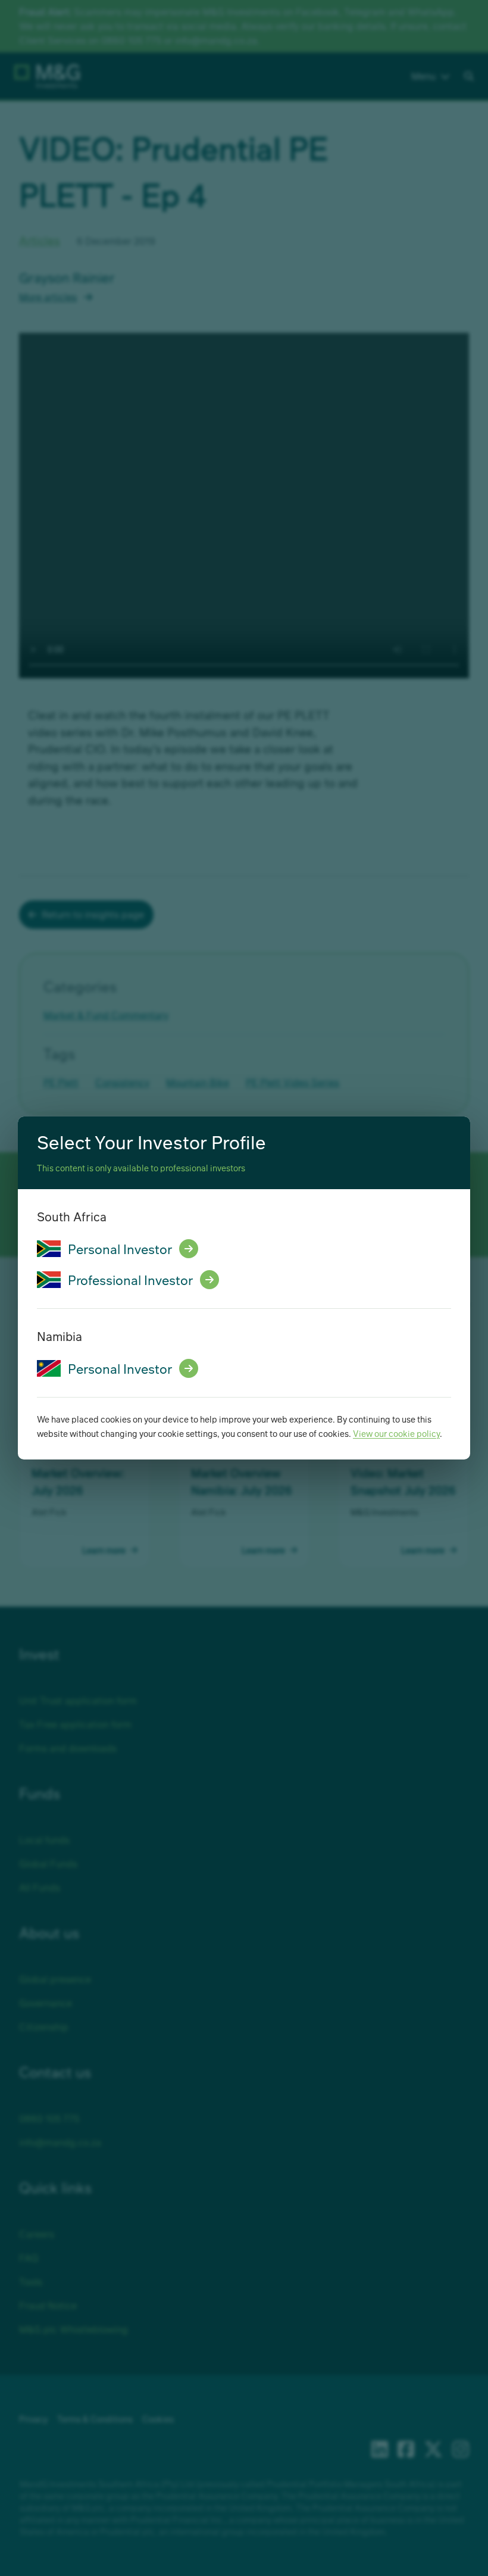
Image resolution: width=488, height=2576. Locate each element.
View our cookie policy (396, 1433)
